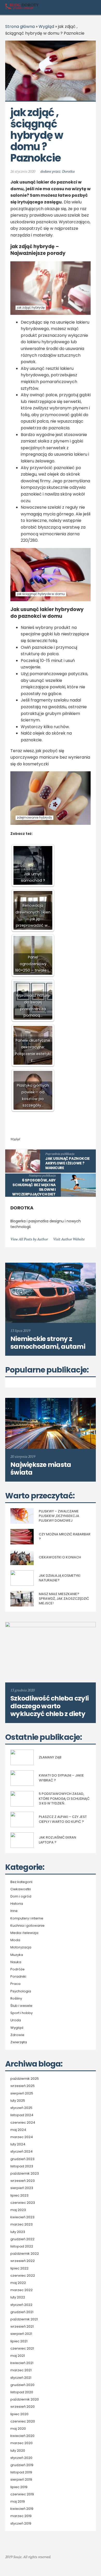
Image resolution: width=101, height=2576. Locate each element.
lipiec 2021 (19, 2341)
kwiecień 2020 (22, 2436)
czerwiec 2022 (23, 2276)
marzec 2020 (21, 2443)
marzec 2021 (21, 2370)
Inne (14, 1911)
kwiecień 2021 (22, 2363)
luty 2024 (18, 2144)
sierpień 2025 (22, 2093)
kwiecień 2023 (22, 2217)
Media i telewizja (24, 1933)
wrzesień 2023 (23, 2181)
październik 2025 (25, 2079)
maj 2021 (18, 2356)
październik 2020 (25, 2399)
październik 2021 (24, 2319)
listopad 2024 (22, 2115)
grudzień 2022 (22, 2239)
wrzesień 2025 (23, 2086)
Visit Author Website (69, 1239)
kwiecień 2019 (22, 2509)
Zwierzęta (19, 2042)
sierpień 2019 (21, 2480)
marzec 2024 (22, 2137)
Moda (15, 1940)
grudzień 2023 (22, 2159)
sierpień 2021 (21, 2334)
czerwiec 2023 (23, 2203)
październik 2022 (25, 2254)
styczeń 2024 (21, 2152)
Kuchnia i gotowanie (27, 1926)
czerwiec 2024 (23, 2123)
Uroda (16, 2020)
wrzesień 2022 (23, 2261)
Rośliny (16, 1999)
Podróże (17, 1969)
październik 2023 (25, 2174)
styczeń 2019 (21, 2524)
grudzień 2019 (22, 2465)
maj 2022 (18, 2283)
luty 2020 (18, 2451)
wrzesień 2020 (23, 2407)
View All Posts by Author (29, 1239)
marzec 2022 (21, 2290)
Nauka (16, 1962)
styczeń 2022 (21, 2305)
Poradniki (18, 1977)
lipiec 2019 (19, 2487)
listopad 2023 (22, 2166)
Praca (15, 1984)
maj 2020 (18, 2429)
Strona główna (20, 26)
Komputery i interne (27, 1918)
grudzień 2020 (22, 2385)
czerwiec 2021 (22, 2349)
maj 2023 (18, 2210)
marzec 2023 (21, 2224)
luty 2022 (18, 2297)
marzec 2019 (21, 2516)
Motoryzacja (21, 1947)
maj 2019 (18, 2502)
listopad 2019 (21, 2472)
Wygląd (46, 26)
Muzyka (17, 1955)
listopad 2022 (22, 2246)
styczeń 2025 (21, 2108)
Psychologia (21, 1991)
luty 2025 (18, 2101)
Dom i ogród (21, 1896)
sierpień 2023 (22, 2188)
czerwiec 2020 (23, 2421)
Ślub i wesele (21, 2006)
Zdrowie (17, 2035)
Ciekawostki (21, 1889)
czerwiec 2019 (22, 2494)
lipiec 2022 (19, 2268)
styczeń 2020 (21, 2458)
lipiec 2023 (19, 2196)
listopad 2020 (22, 2392)
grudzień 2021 (22, 2312)
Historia (17, 1904)
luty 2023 (18, 2232)
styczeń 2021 (21, 2378)
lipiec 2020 (19, 2414)
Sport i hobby (21, 2013)
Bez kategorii (21, 1882)
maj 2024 (18, 2130)
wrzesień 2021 (22, 2327)
